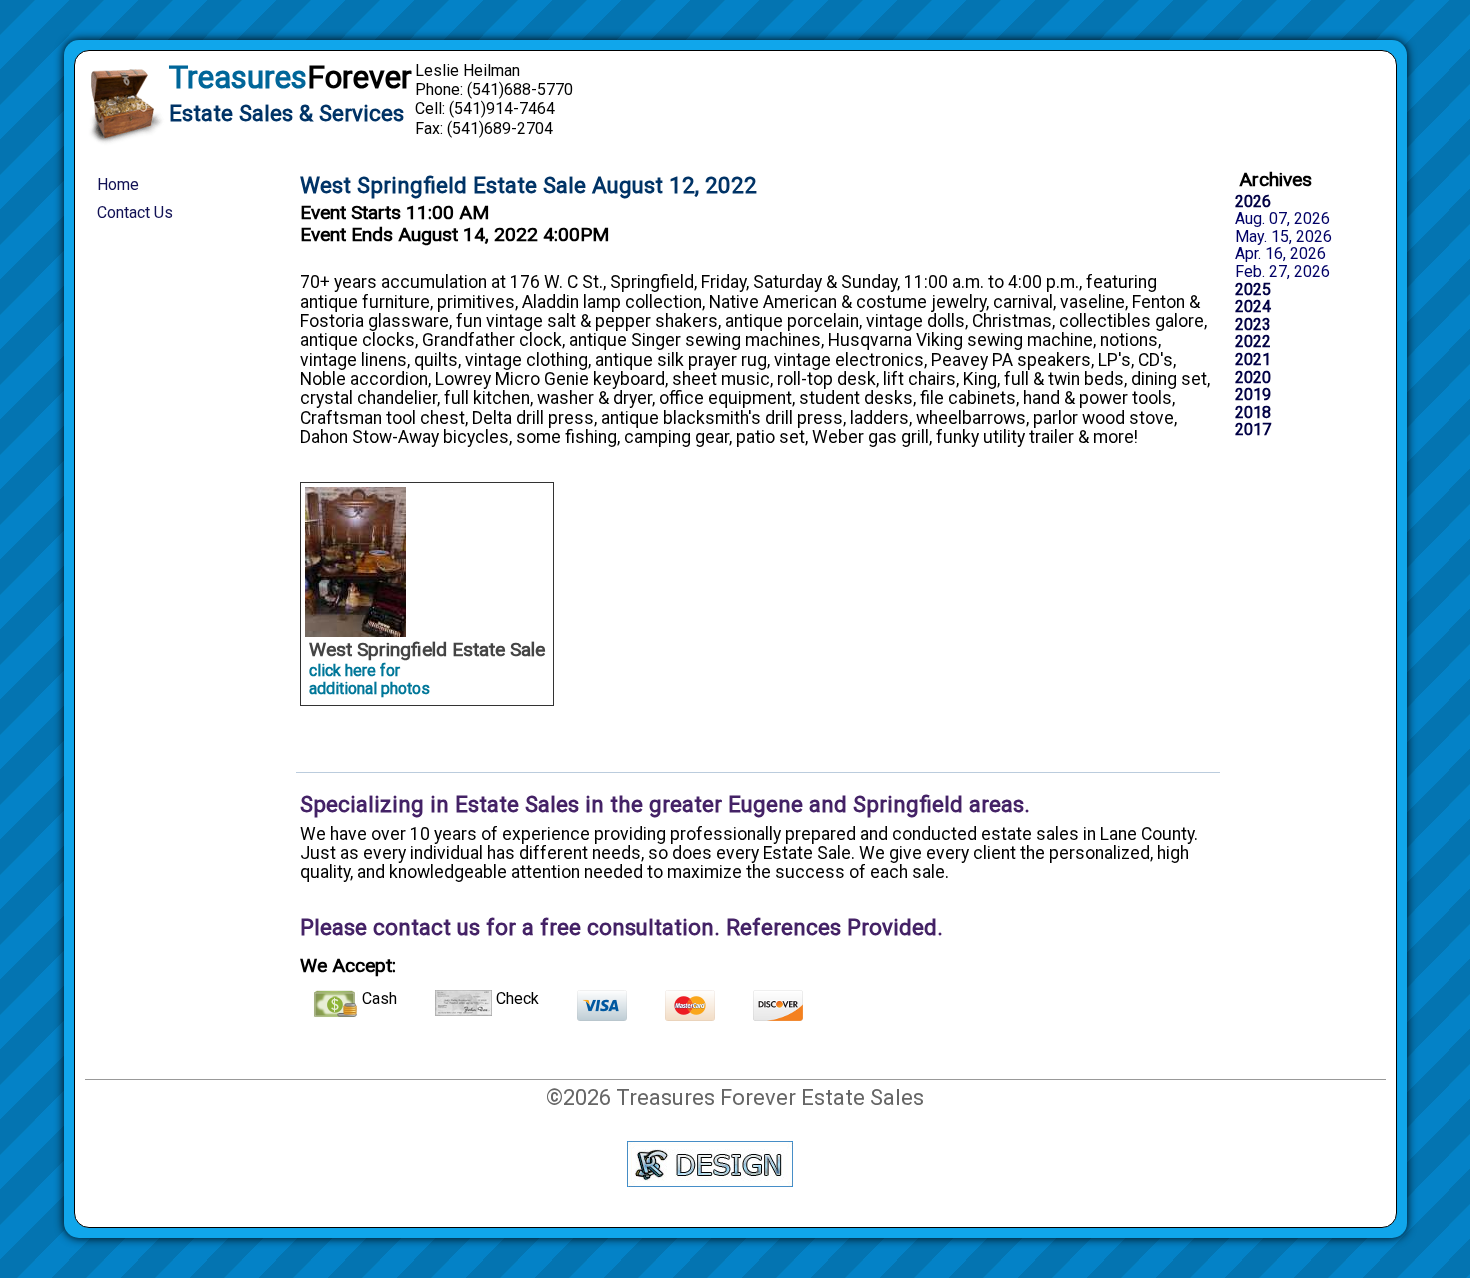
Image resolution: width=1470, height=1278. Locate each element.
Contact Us (135, 212)
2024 (1253, 307)
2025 (1253, 290)
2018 (1253, 413)
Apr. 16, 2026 (1280, 254)
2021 (1253, 360)
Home (118, 184)
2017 (1253, 430)
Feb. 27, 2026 (1282, 272)
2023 (1253, 325)
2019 (1253, 395)
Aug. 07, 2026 (1282, 219)
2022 (1253, 342)
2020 (1253, 378)
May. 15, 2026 (1283, 237)
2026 (1253, 202)
